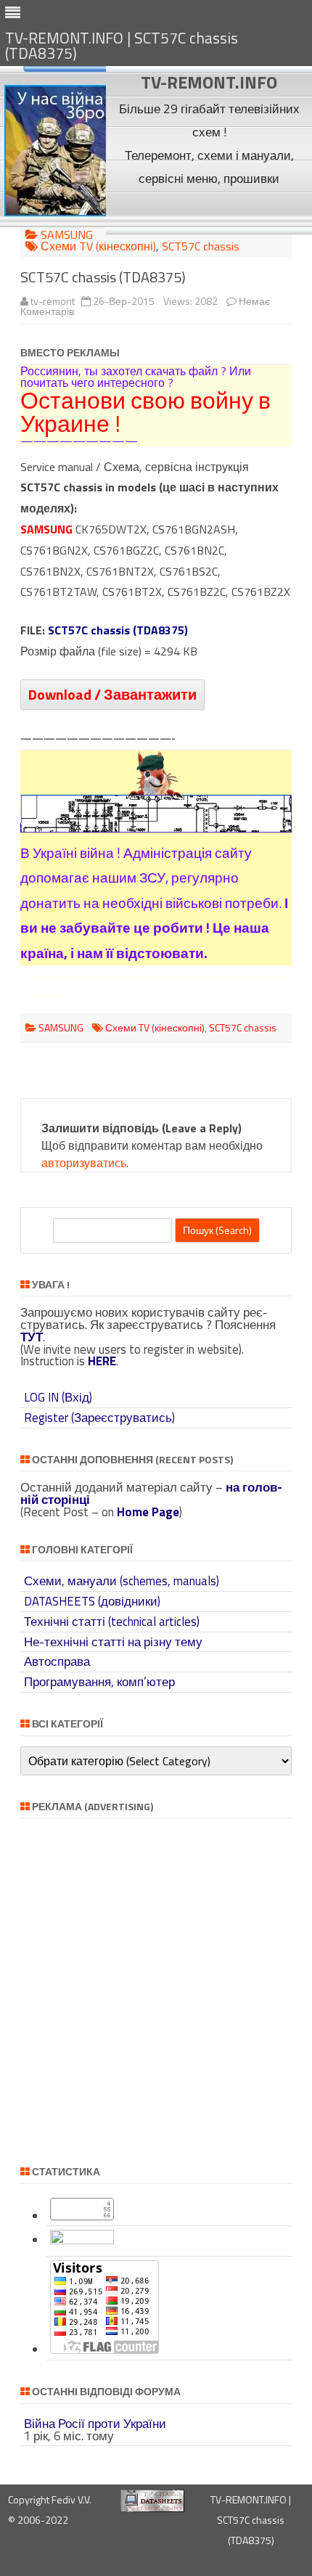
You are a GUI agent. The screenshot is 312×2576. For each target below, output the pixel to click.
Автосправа (57, 1661)
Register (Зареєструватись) (99, 1418)
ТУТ (32, 1337)
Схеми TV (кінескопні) (98, 246)
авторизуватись (84, 1163)
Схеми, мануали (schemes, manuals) (122, 1581)
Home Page (148, 1512)
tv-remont (53, 301)
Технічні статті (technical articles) (112, 1622)
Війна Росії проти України (95, 2424)
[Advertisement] (209, 212)
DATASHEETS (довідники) (92, 1601)
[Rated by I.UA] (82, 2240)
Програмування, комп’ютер (99, 1682)
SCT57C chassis (201, 246)
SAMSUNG (67, 234)
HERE (102, 1361)
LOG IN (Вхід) (58, 1397)
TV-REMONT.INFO (209, 82)
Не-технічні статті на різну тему (113, 1642)
